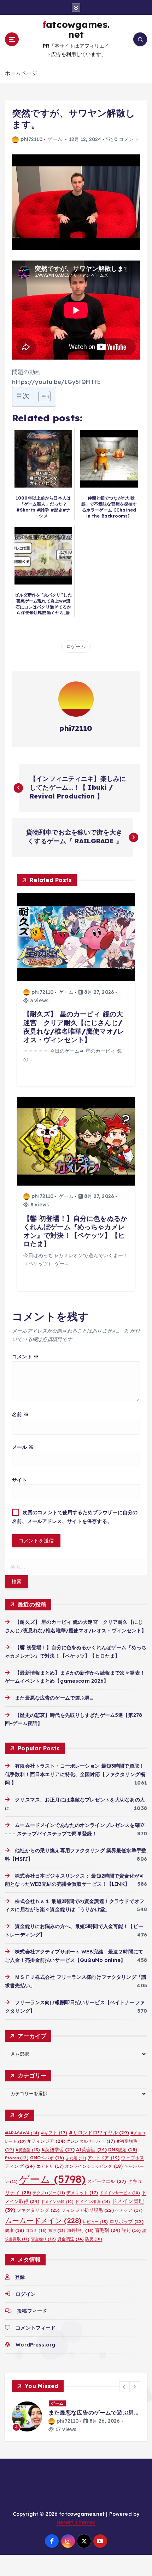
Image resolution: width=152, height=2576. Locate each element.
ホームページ (21, 73)
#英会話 (28, 2150)
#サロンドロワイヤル (99, 2132)
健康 (14, 2230)
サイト (19, 1480)
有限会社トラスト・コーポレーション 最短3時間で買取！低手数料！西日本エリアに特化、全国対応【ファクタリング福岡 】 (75, 1774)
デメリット (82, 2193)
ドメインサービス (120, 2193)
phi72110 (31, 139)
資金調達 (71, 2239)
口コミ (36, 2231)
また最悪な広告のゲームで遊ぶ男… (54, 1698)
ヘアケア (129, 2210)
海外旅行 (80, 2230)
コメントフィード (36, 2328)
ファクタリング (38, 2210)
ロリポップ (127, 2221)
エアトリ (50, 2166)
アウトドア (104, 2158)
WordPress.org (35, 2345)
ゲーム (55, 139)
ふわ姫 (76, 2158)
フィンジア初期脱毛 (87, 2210)
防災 (94, 2239)
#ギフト (54, 2133)
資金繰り (43, 2239)
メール (23, 1447)
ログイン (26, 2294)
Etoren (17, 2158)
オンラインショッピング (94, 2166)
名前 (20, 1414)
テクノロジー (49, 2193)
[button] (124, 2387)
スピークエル (107, 2181)
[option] (76, 2416)
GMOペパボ (47, 2158)
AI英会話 (91, 2149)
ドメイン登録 (57, 2202)
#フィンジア (46, 2141)
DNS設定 (122, 2150)
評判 (131, 2230)
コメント (25, 1357)
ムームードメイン (43, 2220)
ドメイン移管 (93, 2201)
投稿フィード (32, 2311)
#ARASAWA (22, 2133)
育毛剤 (108, 2230)
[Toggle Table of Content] (41, 397)
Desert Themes (76, 2522)
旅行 (57, 2231)
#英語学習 (58, 2149)
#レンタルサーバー (91, 2141)
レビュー (95, 2222)
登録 (20, 2277)
